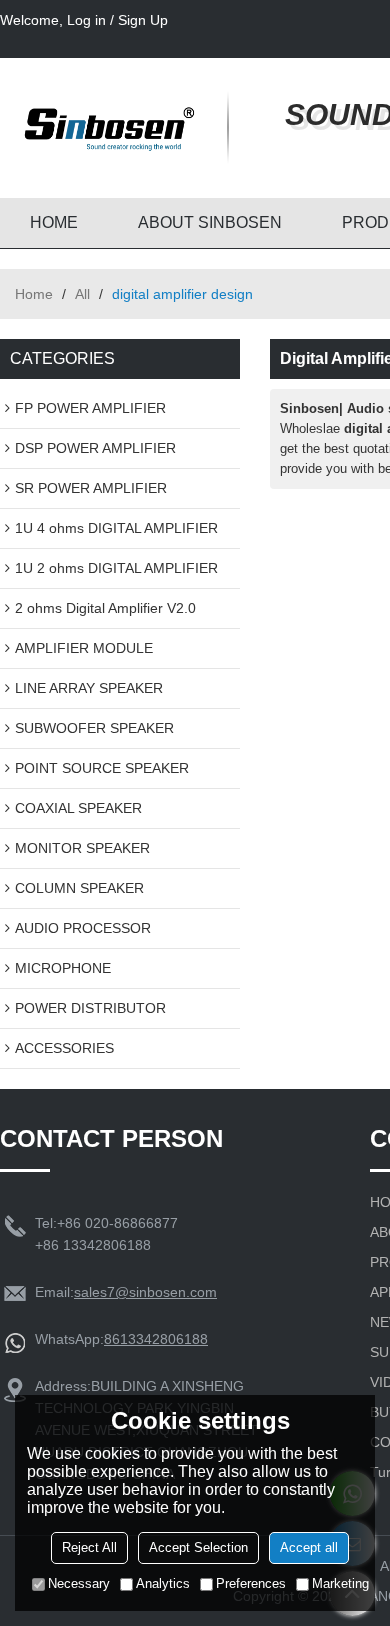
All (82, 294)
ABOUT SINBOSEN (210, 222)
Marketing (340, 1583)
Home (34, 294)
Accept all (309, 1547)
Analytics (163, 1583)
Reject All (89, 1547)
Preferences (251, 1583)
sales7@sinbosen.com (145, 1292)
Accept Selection (198, 1547)
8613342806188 (156, 1339)
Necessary (79, 1583)
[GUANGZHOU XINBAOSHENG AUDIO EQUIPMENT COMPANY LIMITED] (105, 128)
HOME (54, 222)
